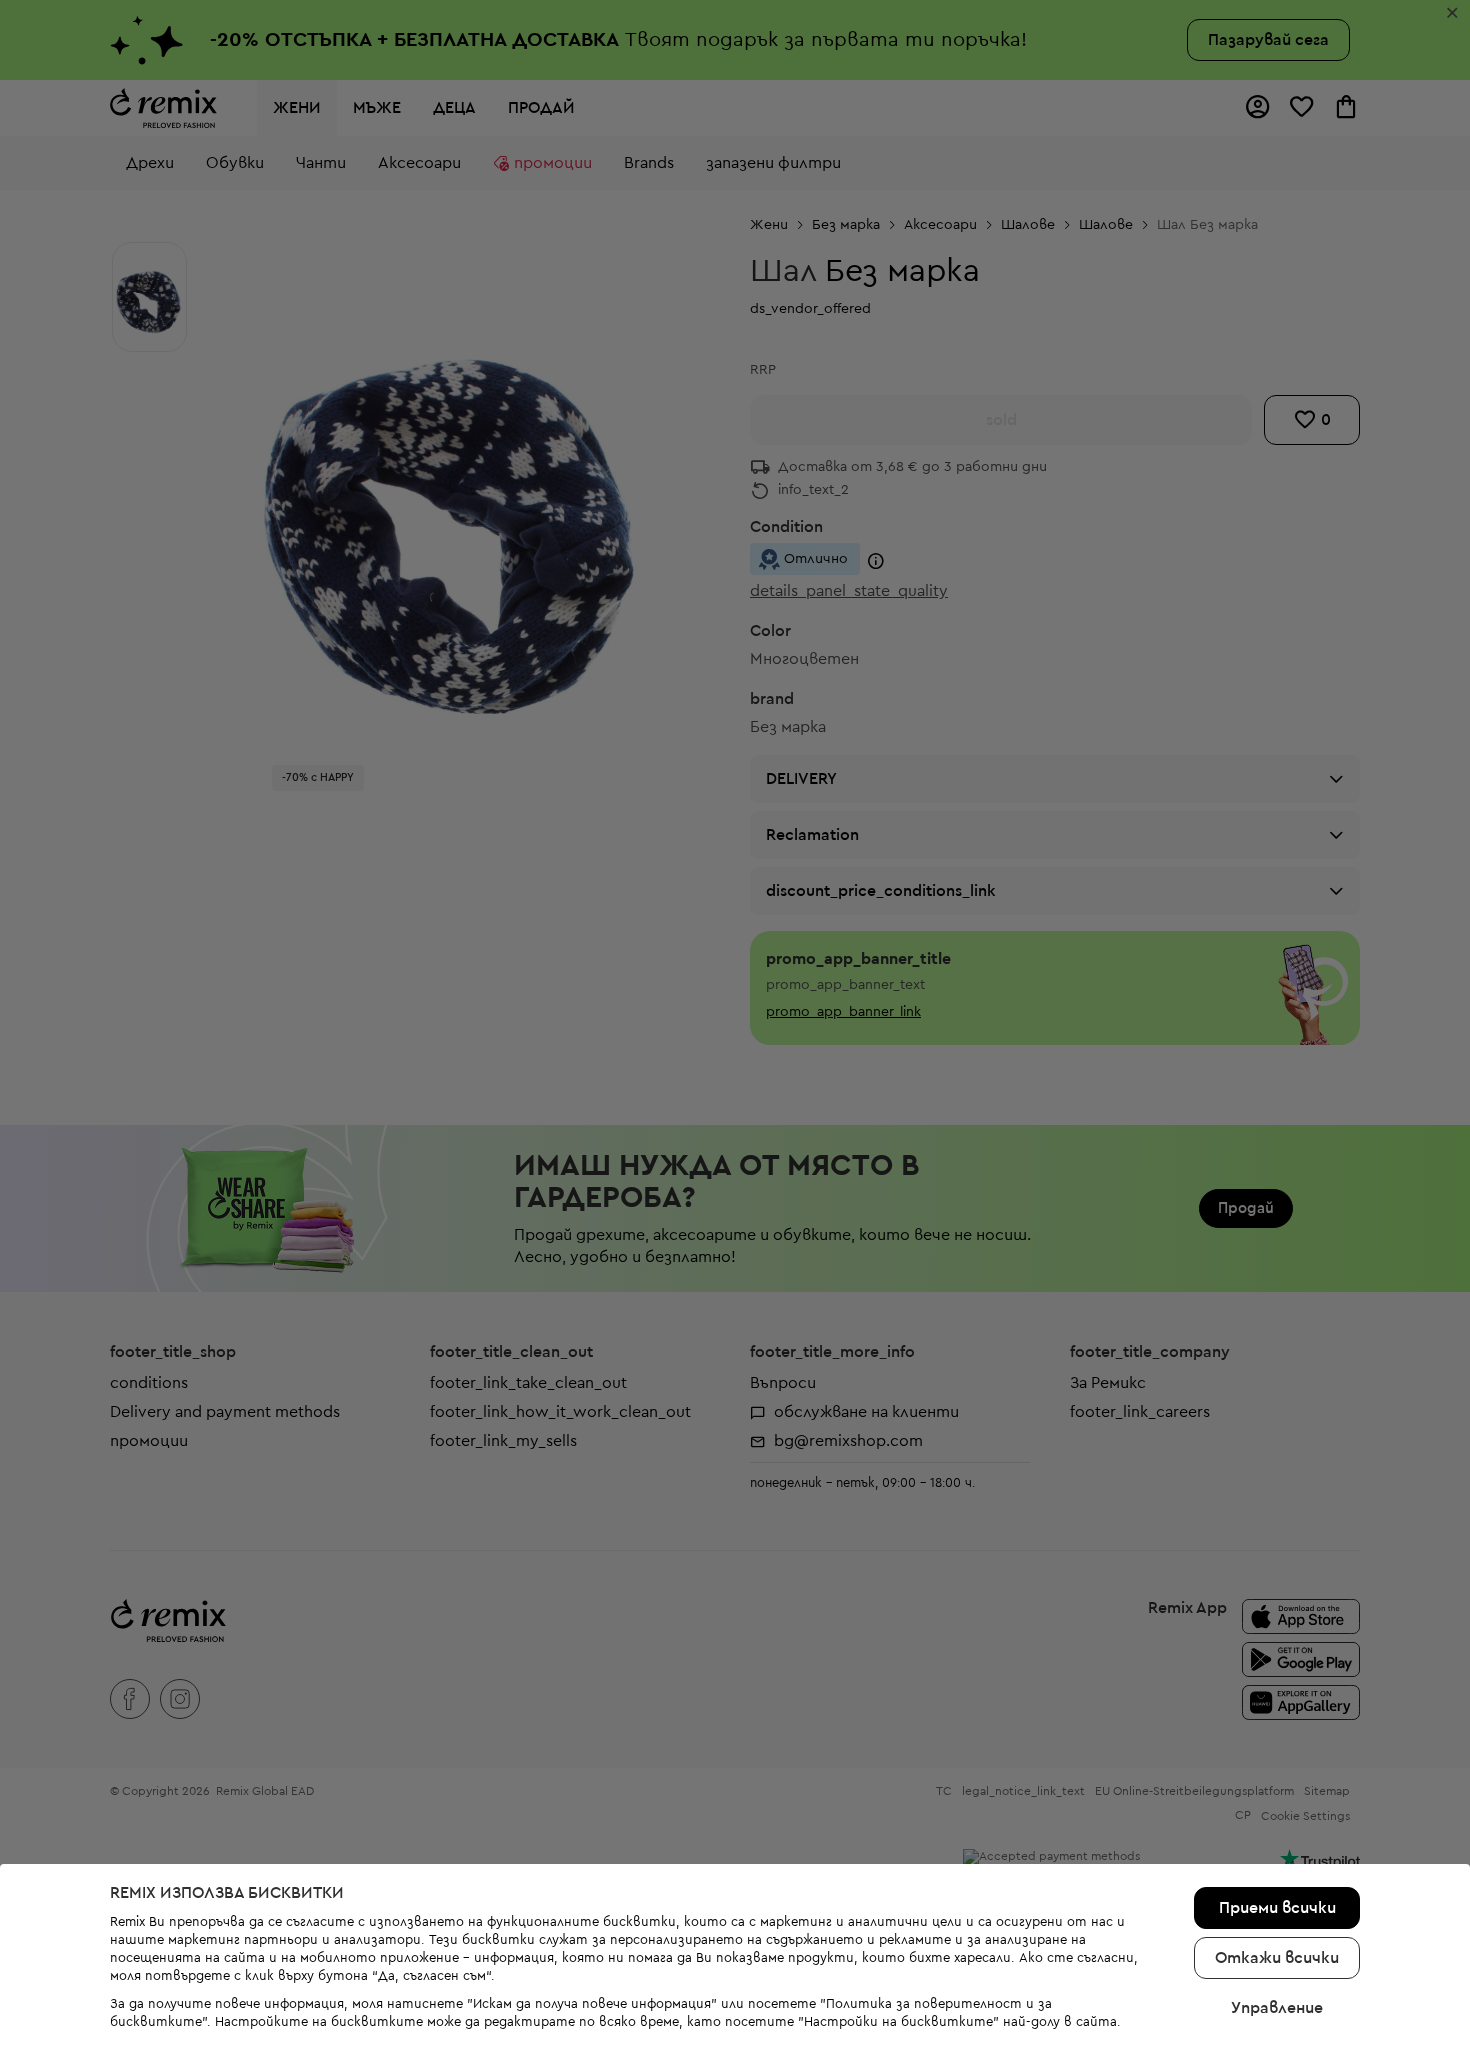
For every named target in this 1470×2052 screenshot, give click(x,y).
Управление (1277, 2008)
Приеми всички (1277, 1908)
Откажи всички (1277, 1958)
